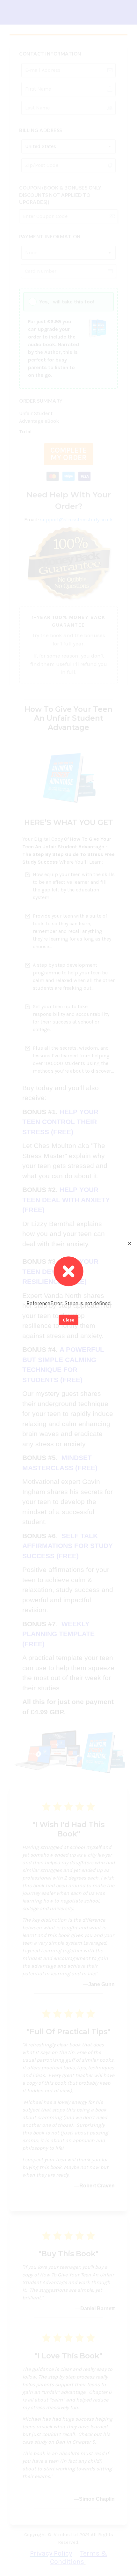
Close (68, 1320)
